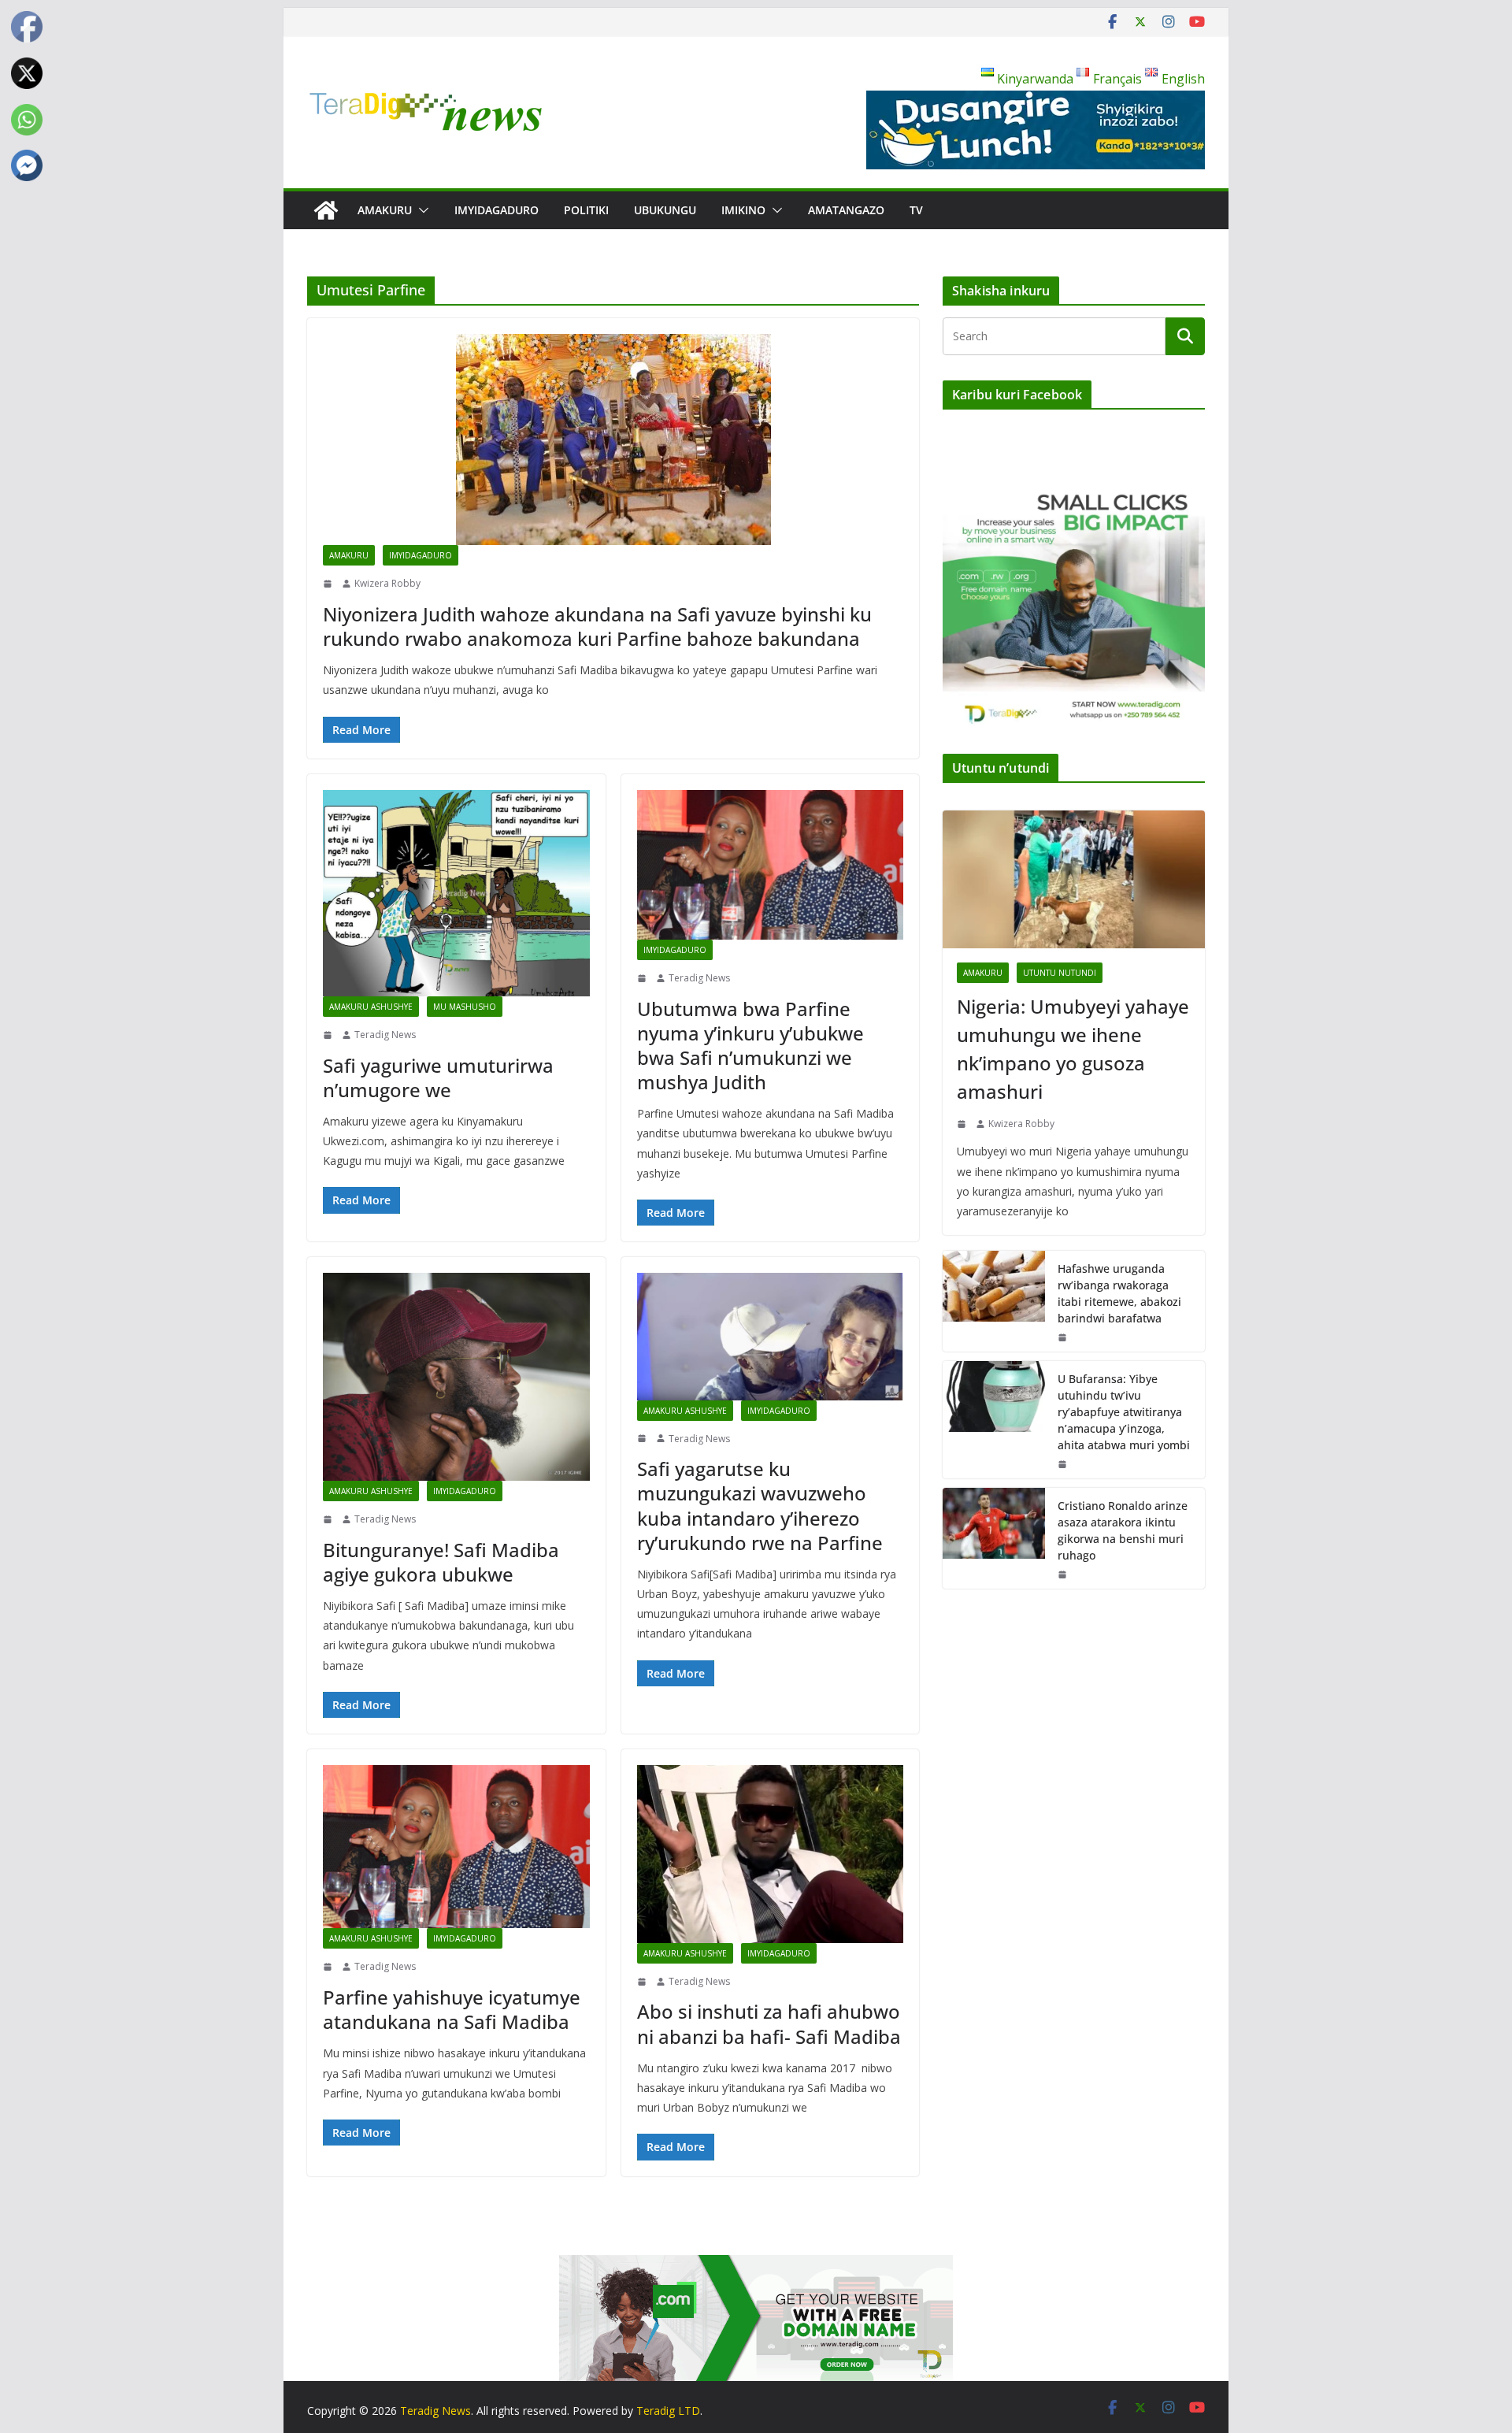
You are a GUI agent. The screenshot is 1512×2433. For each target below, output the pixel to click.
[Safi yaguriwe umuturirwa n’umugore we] (456, 893)
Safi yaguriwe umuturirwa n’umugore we (438, 1077)
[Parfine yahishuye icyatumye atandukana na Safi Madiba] (456, 1847)
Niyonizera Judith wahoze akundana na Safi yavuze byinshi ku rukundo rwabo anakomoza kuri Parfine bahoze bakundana (597, 626)
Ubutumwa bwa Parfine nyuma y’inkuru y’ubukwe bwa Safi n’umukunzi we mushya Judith (750, 1046)
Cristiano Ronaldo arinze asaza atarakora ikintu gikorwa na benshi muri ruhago (1123, 1530)
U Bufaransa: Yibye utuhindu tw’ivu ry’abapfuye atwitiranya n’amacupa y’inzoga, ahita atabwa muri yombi (1124, 1412)
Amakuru (385, 210)
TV (916, 210)
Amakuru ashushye (371, 1007)
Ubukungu (665, 210)
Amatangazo (846, 210)
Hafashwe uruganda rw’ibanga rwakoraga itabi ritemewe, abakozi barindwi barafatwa (1119, 1293)
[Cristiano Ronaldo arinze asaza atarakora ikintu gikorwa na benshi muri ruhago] (994, 1538)
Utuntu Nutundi (1060, 973)
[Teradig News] (326, 210)
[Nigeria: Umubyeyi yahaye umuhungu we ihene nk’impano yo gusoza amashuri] (1074, 879)
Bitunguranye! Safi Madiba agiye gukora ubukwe (441, 1562)
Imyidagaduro (497, 210)
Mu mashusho (465, 1007)
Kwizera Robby (387, 583)
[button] (421, 210)
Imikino (743, 210)
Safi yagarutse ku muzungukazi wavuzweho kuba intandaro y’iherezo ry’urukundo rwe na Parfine (760, 1506)
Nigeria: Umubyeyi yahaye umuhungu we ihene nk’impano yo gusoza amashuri (1073, 1049)
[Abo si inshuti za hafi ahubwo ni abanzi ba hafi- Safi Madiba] (771, 1854)
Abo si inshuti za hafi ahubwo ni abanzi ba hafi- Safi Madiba (769, 2023)
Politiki (586, 210)
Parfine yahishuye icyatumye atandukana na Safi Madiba (452, 2009)
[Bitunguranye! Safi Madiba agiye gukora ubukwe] (456, 1377)
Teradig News (385, 1035)
